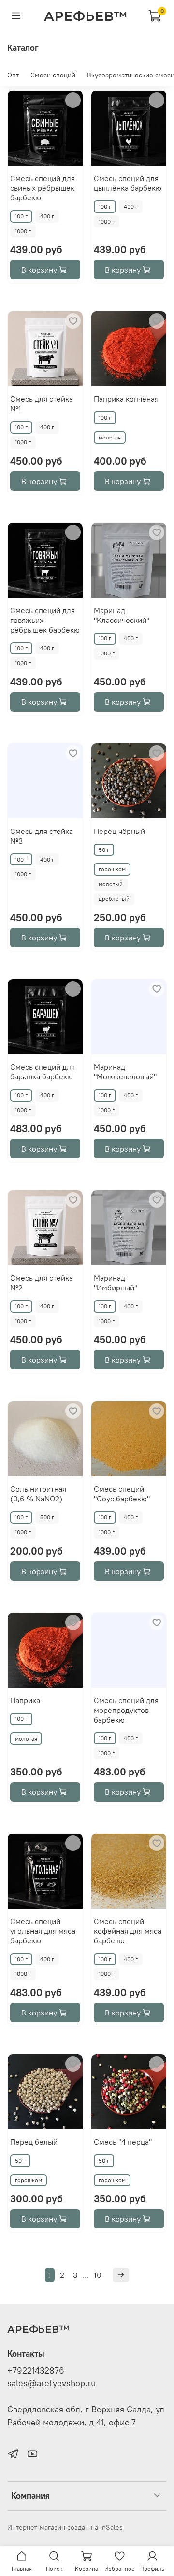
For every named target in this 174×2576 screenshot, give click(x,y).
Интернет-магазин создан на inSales (65, 2527)
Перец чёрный (119, 831)
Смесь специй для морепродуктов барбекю (126, 1710)
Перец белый (34, 2142)
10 (98, 2275)
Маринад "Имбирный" (116, 1283)
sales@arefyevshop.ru (51, 2383)
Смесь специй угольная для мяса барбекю (43, 1931)
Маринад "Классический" (122, 615)
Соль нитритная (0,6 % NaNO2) (38, 1494)
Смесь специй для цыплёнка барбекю (128, 183)
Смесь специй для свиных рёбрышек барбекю (43, 188)
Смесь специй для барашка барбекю (43, 1072)
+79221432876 (36, 2371)
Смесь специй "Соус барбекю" (122, 1494)
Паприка (25, 1700)
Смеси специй (53, 75)
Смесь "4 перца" (123, 2142)
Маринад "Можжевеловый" (125, 1072)
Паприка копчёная (126, 399)
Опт (13, 75)
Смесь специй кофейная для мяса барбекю (128, 1931)
